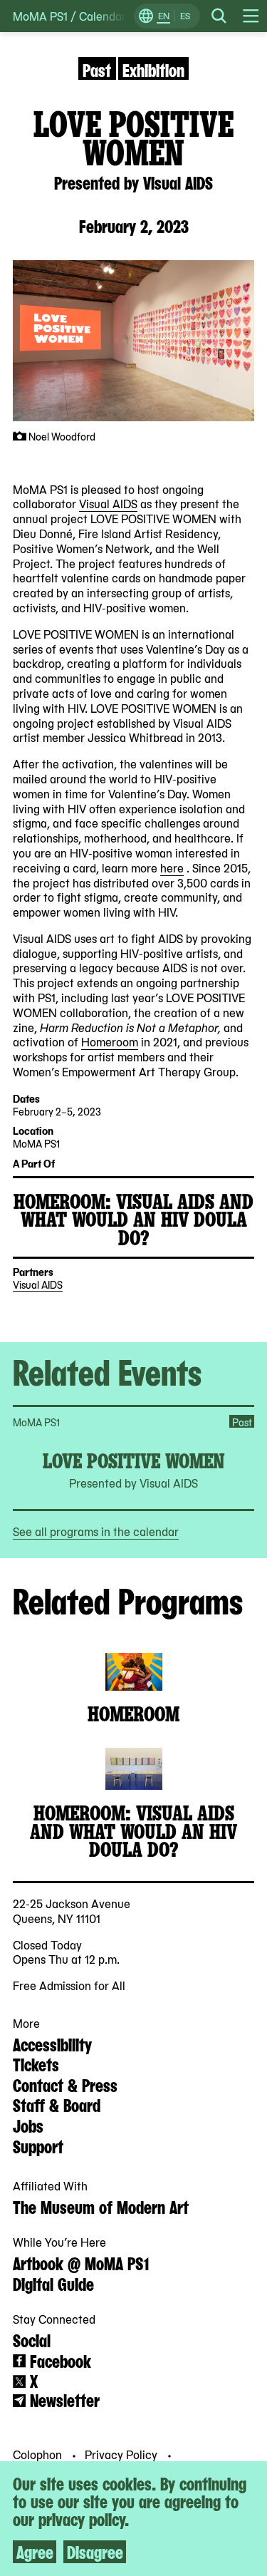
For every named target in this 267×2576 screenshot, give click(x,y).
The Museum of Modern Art (101, 2206)
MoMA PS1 (40, 16)
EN (164, 16)
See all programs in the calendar (96, 1531)
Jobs (28, 2125)
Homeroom (110, 1041)
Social (32, 2339)
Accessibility (52, 2044)
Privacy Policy (122, 2454)
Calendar (103, 16)
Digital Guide (53, 2283)
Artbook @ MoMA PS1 (81, 2262)
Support (38, 2145)
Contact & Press (65, 2084)
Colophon (39, 2454)
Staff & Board (57, 2104)
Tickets (36, 2064)
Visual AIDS (108, 503)
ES (185, 16)
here (172, 867)
